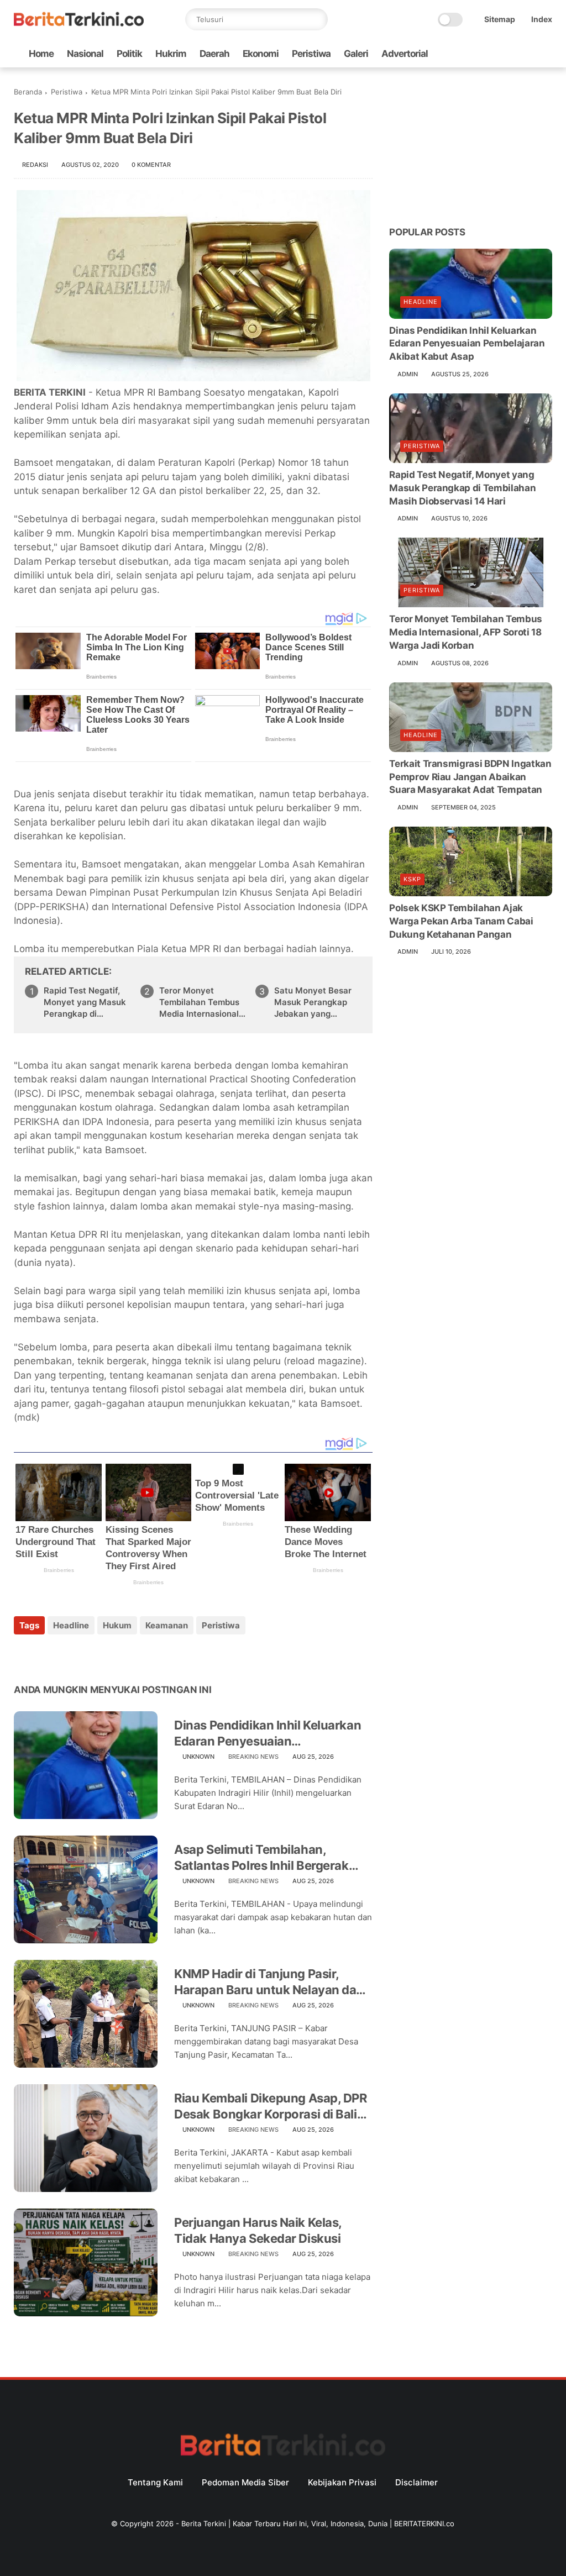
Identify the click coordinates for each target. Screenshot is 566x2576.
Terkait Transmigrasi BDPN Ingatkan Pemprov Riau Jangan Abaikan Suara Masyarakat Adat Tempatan (470, 777)
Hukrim (171, 54)
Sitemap (500, 19)
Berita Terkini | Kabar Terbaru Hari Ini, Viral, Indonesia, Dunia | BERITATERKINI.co (318, 2524)
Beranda (28, 92)
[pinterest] (90, 1655)
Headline (71, 1625)
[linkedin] (112, 1655)
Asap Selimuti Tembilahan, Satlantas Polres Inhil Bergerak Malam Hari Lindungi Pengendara (269, 1858)
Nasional (85, 54)
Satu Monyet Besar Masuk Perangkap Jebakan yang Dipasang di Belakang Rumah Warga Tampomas (318, 1002)
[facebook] (458, 54)
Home (41, 54)
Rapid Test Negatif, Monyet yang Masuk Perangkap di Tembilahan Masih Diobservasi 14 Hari (85, 1002)
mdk (27, 1417)
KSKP (412, 879)
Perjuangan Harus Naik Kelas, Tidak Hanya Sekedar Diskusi (258, 2230)
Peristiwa (311, 54)
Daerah (214, 54)
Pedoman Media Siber (245, 2482)
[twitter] (475, 54)
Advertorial (405, 54)
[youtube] (546, 54)
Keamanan (167, 1625)
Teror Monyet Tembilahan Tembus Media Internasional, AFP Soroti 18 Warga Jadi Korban (201, 1002)
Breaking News (253, 1757)
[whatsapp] (493, 54)
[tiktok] (511, 54)
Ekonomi (261, 54)
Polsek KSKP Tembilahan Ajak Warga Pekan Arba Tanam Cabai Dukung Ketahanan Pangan (461, 921)
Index (542, 19)
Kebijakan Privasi (342, 2482)
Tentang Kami (155, 2482)
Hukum (117, 1625)
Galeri (356, 54)
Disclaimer (416, 2482)
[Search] (317, 19)
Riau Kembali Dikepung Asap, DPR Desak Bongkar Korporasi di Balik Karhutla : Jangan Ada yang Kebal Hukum (270, 2106)
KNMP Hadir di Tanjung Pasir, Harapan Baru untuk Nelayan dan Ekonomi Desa (269, 1982)
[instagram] (528, 54)
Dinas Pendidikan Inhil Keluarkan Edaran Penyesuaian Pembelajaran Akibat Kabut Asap (268, 1733)
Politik (129, 54)
